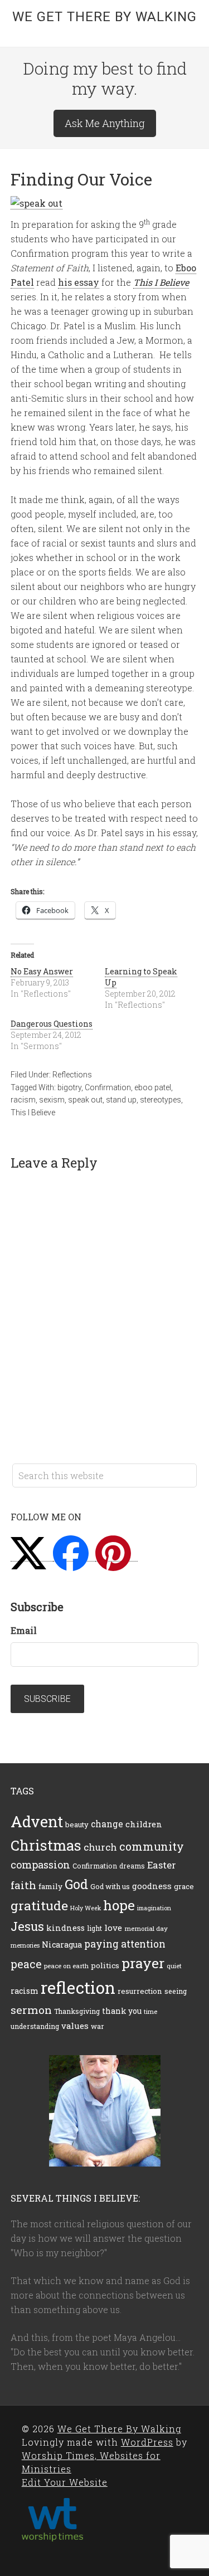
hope (119, 1905)
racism (23, 1100)
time (150, 2011)
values (75, 2026)
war (98, 2026)
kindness (65, 1928)
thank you (122, 2011)
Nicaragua (62, 1945)
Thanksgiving (77, 2011)
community (152, 1846)
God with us (110, 1886)
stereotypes (161, 1100)
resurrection (140, 1991)
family (50, 1886)
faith (23, 1885)
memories (25, 1945)
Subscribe (47, 1699)
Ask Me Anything (105, 123)
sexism (52, 1100)
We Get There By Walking (104, 17)
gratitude (39, 1905)
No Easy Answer (42, 971)
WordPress (147, 2442)
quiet (174, 1966)
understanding (35, 2026)
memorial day (146, 1928)
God (76, 1884)
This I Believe (33, 1113)
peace (26, 1964)
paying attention (125, 1944)
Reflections (72, 1075)
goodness (152, 1886)
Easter (162, 1865)
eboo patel (153, 1087)
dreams (132, 1866)
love (113, 1928)
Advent (37, 1821)
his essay (79, 282)
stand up (121, 1100)
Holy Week (86, 1908)
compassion (40, 1865)
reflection (78, 1987)
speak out (85, 1100)
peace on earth (66, 1966)
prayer (143, 1963)
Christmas (46, 1845)
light (94, 1928)
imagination (154, 1908)
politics (105, 1965)
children (144, 1824)
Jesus (27, 1926)
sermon (31, 2010)
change (107, 1824)
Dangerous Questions (52, 1024)
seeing (176, 1991)
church (100, 1847)
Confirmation (108, 1087)
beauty (77, 1824)
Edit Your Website (65, 2482)
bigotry (69, 1087)
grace (184, 1886)
